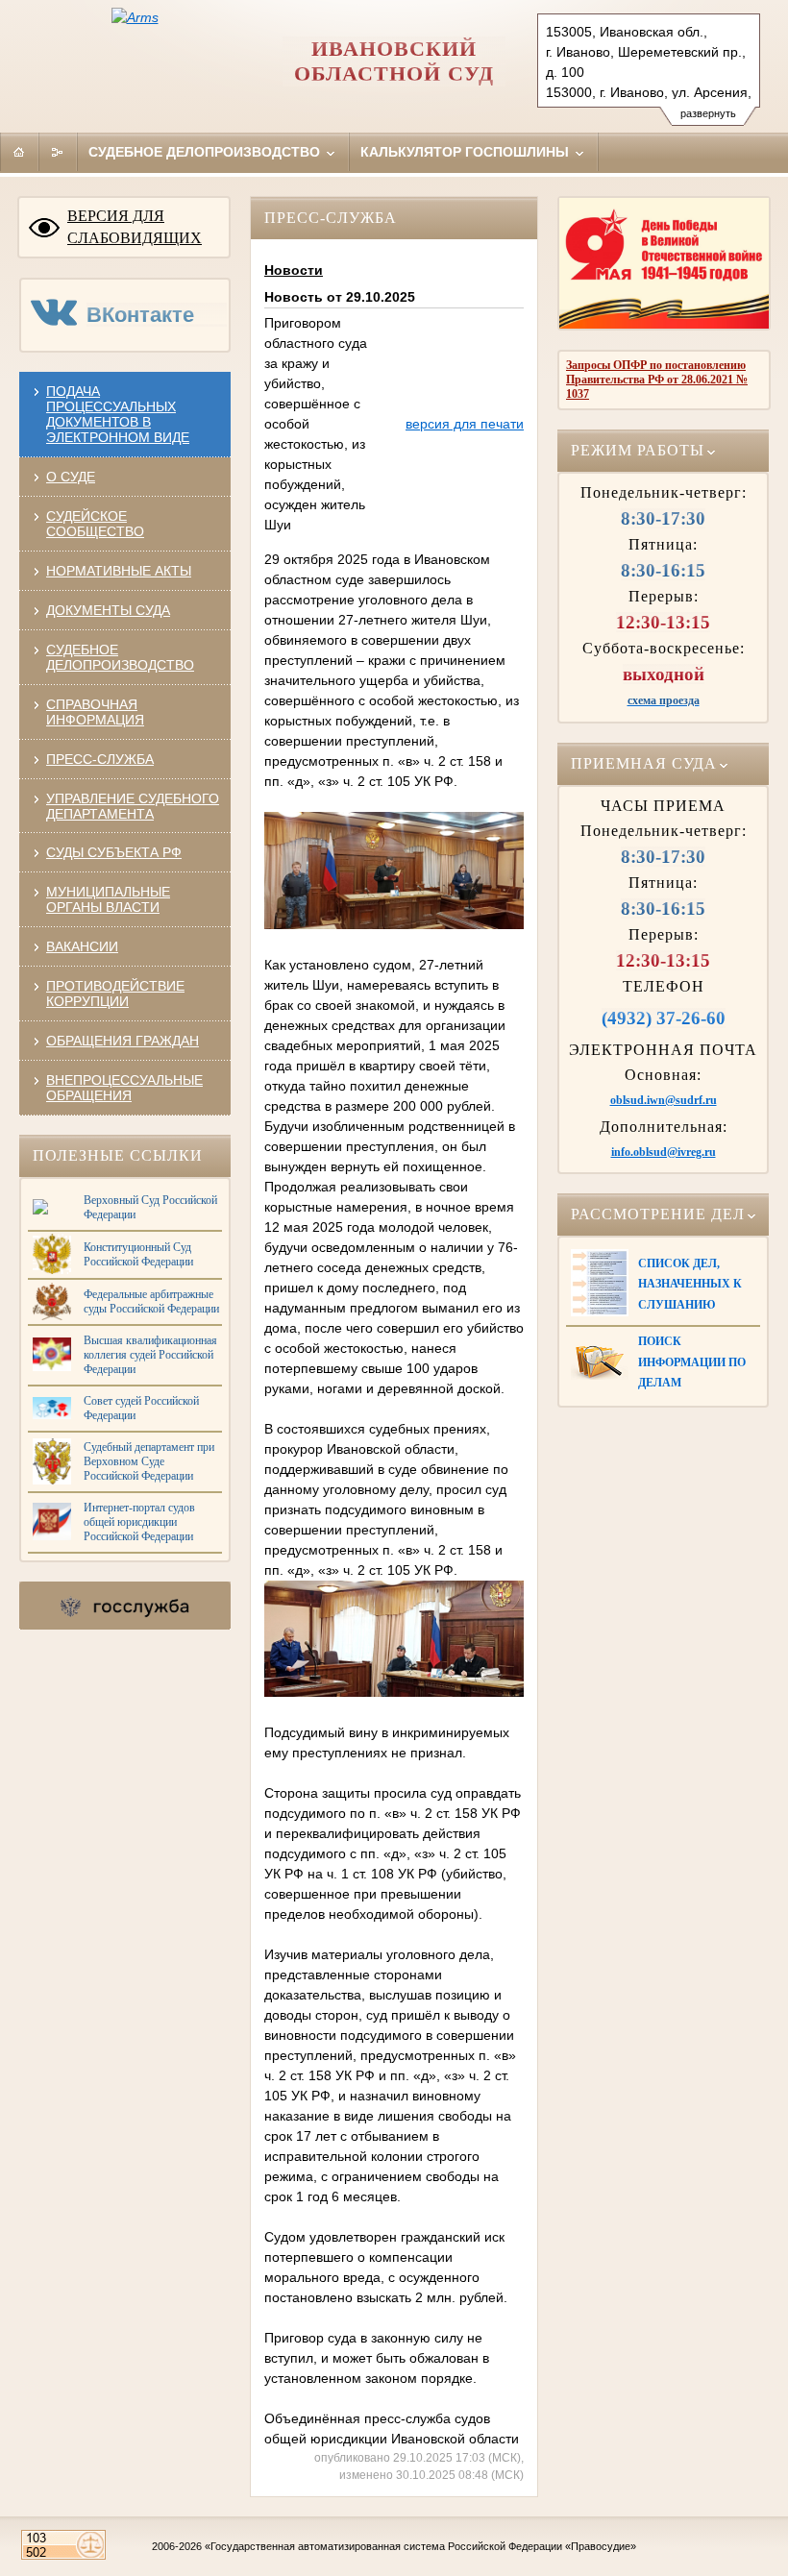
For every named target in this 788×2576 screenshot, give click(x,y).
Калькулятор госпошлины (467, 152)
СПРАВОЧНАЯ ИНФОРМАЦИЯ (95, 712)
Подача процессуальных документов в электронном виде (118, 414)
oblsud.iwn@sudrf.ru (664, 1100)
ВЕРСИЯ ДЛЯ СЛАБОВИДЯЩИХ (135, 227)
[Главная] (19, 152)
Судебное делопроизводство (206, 152)
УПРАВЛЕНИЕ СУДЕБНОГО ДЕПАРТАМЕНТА (133, 806)
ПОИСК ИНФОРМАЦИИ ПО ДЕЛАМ (692, 1362)
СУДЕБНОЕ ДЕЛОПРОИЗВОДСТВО (120, 657)
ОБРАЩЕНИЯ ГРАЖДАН (123, 1041)
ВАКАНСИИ (82, 946)
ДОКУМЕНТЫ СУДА (108, 610)
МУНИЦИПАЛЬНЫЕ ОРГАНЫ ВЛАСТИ (108, 899)
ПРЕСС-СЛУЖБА (100, 759)
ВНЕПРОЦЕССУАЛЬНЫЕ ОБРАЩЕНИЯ (124, 1088)
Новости (294, 270)
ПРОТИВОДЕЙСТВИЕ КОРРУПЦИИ (115, 994)
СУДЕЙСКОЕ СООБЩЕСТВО (95, 524)
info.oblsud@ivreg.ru (664, 1152)
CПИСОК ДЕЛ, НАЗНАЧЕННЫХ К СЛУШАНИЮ (690, 1284)
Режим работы (638, 451)
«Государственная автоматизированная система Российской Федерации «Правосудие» (420, 2546)
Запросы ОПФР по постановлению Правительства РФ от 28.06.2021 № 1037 (657, 380)
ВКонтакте (140, 315)
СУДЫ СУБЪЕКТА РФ (114, 852)
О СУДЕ (71, 477)
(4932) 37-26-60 (664, 1018)
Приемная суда (644, 764)
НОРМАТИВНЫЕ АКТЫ (119, 571)
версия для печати (465, 424)
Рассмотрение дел (658, 1214)
